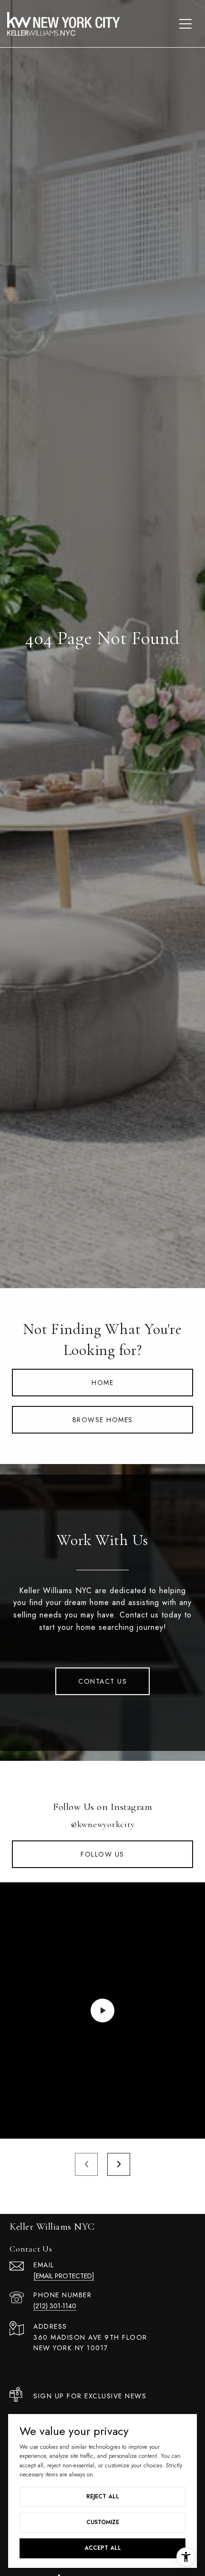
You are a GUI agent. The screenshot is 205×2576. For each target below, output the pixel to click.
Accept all (103, 2548)
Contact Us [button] (102, 1681)
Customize (103, 2522)
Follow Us (102, 1854)
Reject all (103, 2496)
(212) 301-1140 (55, 2306)
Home (102, 1383)
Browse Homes (103, 1420)
